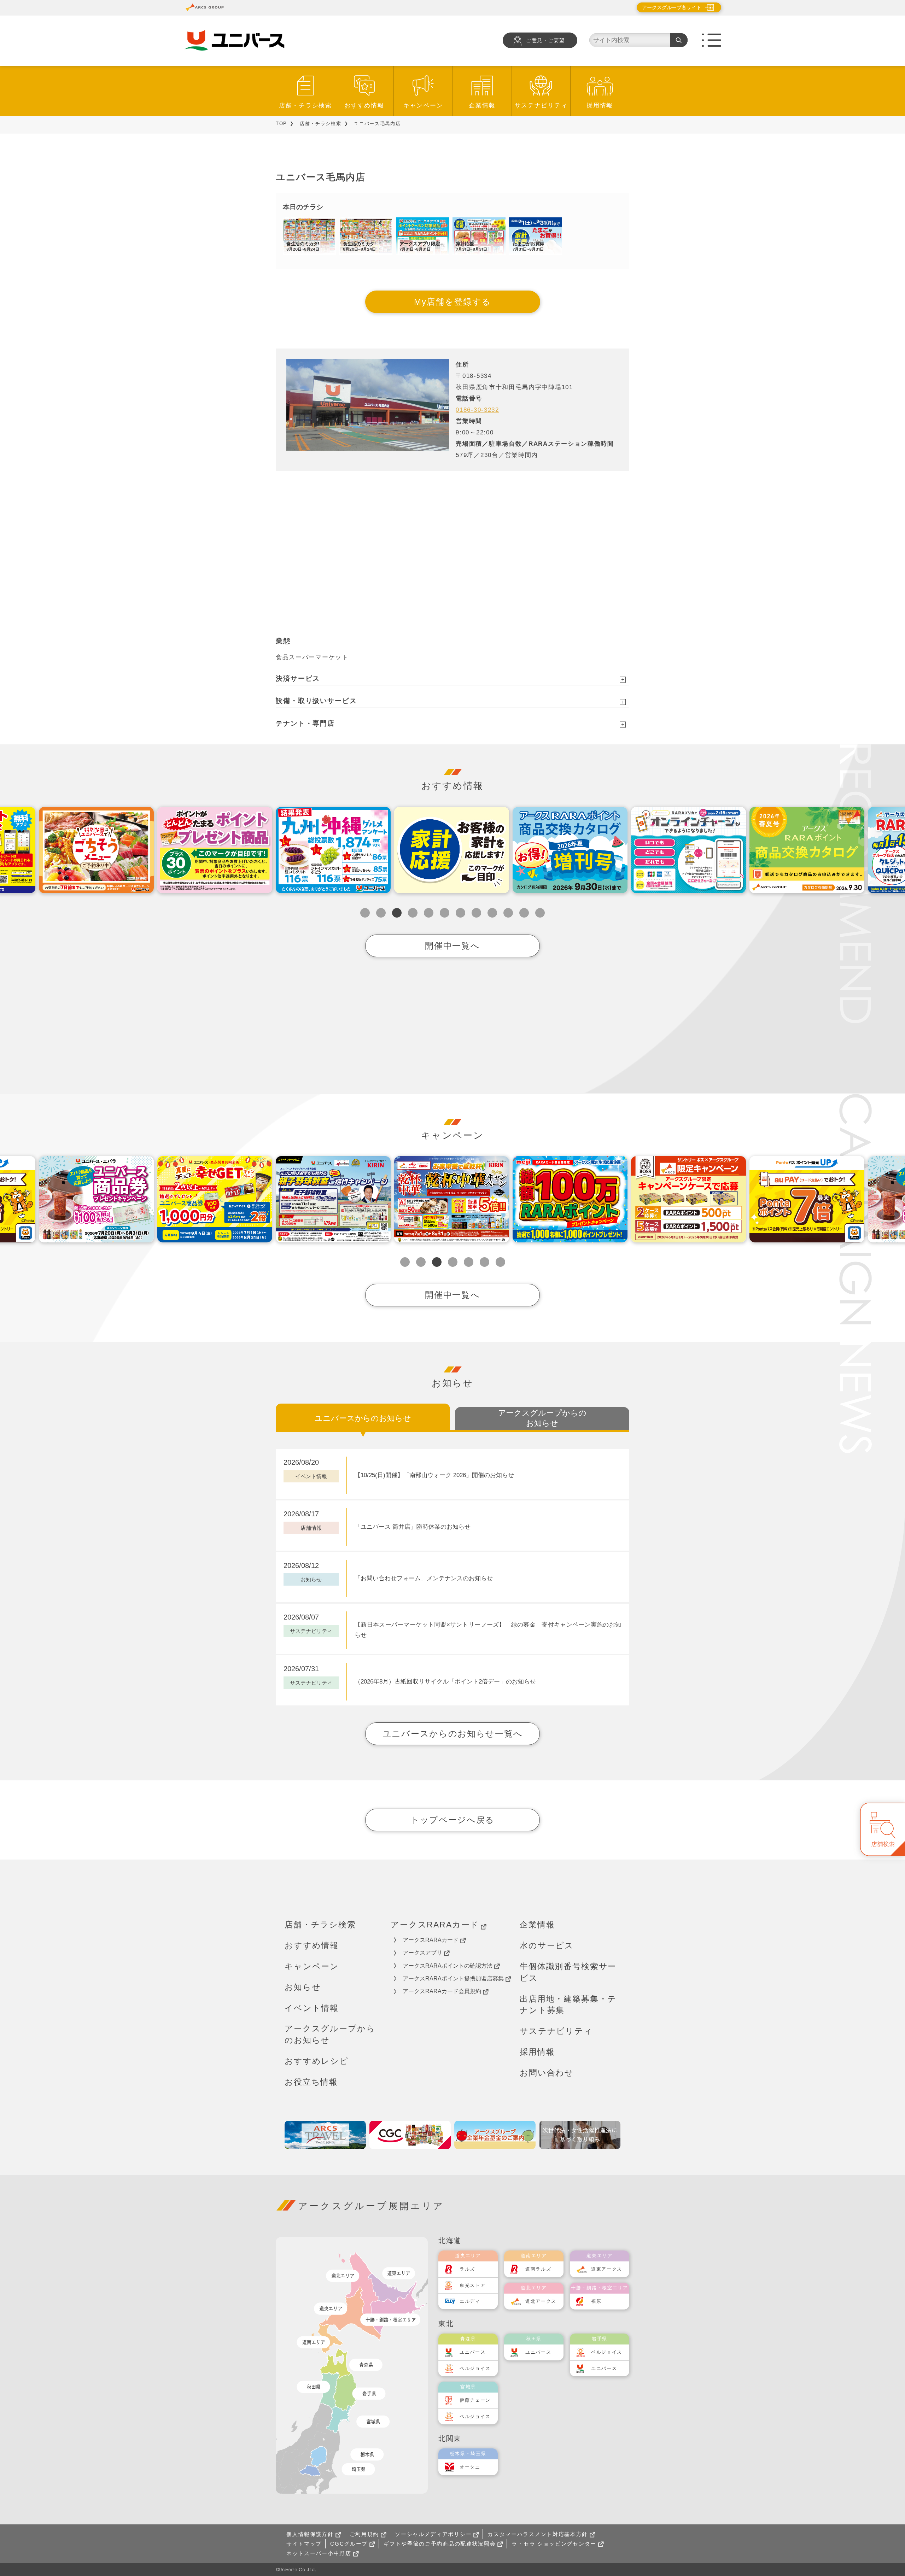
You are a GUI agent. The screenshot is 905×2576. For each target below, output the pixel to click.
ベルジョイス (475, 2368)
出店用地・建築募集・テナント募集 (568, 2005)
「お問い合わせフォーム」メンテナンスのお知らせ (424, 1578)
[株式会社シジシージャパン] (410, 2135)
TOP (281, 124)
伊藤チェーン (475, 2400)
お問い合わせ (547, 2073)
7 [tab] (460, 913)
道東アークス (607, 2269)
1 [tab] (365, 913)
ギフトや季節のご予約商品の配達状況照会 (440, 2544)
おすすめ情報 (364, 106)
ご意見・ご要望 (545, 40)
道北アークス (541, 2301)
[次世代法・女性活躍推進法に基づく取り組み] (580, 2135)
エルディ (470, 2301)
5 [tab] (429, 913)
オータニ (470, 2467)
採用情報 (600, 106)
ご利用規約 (364, 2534)
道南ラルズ (538, 2269)
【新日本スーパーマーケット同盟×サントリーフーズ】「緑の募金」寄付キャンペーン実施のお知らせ (488, 1630)
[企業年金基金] (495, 2135)
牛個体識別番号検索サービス (568, 1972)
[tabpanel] (333, 850)
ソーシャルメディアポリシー (433, 2534)
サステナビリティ (541, 106)
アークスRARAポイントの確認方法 (448, 1966)
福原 (596, 2301)
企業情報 (482, 106)
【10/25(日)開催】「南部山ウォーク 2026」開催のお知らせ (434, 1475)
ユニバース (473, 2352)
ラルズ (467, 2269)
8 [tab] (476, 913)
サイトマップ (304, 2544)
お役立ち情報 (311, 2082)
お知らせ (303, 1987)
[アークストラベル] (325, 2135)
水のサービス (547, 1945)
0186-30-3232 (477, 410)
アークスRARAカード (435, 1925)
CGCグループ (349, 2544)
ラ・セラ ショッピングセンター (554, 2544)
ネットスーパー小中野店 (319, 2553)
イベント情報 (312, 2008)
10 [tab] (508, 913)
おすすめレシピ (317, 2061)
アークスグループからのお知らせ (330, 2034)
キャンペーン (423, 106)
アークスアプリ (422, 1953)
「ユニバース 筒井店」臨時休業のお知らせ (413, 1527)
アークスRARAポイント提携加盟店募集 (453, 1978)
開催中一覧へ (452, 946)
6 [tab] (445, 913)
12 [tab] (540, 913)
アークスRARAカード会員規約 (442, 1991)
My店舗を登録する (452, 302)
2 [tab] (381, 913)
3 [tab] (397, 913)
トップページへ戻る (452, 1820)
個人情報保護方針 (310, 2534)
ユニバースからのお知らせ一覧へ (453, 1734)
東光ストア (473, 2285)
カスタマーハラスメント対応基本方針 (538, 2534)
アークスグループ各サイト (672, 7)
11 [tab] (524, 913)
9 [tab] (492, 913)
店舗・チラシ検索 (305, 106)
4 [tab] (413, 913)
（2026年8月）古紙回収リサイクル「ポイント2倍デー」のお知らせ (445, 1682)
